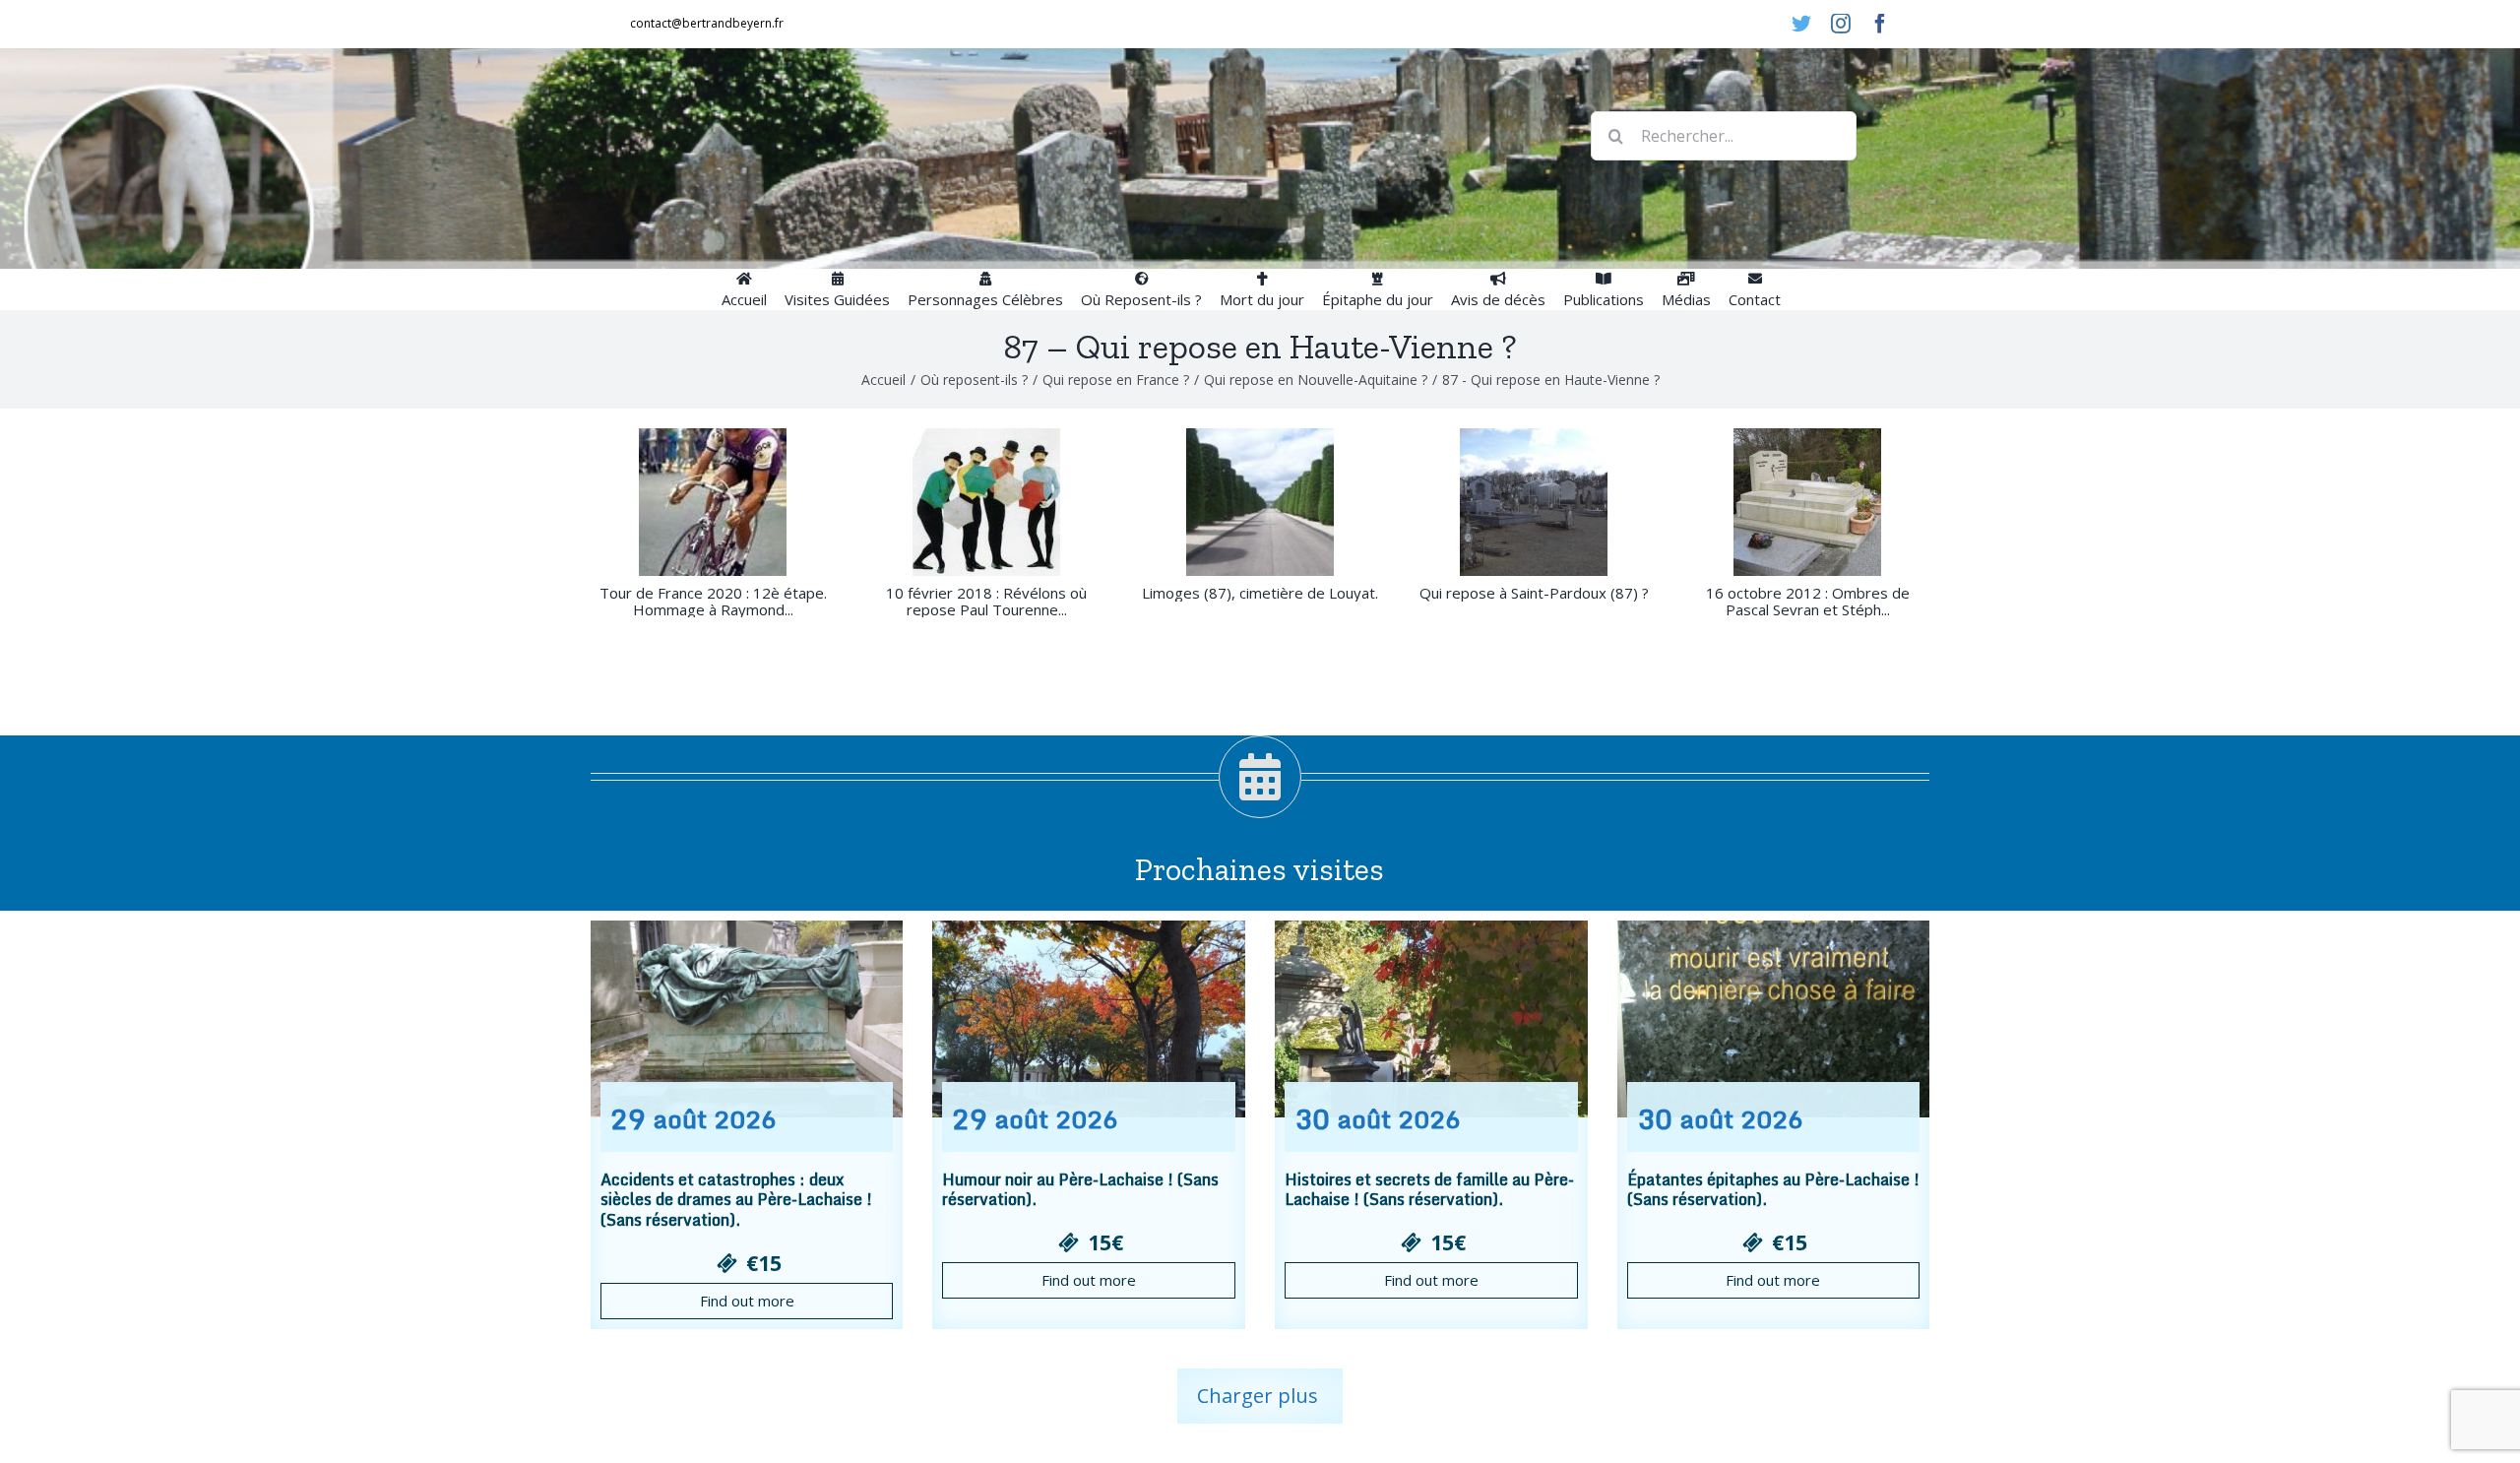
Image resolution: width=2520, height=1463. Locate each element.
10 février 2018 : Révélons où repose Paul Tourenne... (986, 601)
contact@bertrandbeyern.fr (707, 23)
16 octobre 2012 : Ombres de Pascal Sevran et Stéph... (1808, 601)
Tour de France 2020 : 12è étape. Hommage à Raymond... (713, 601)
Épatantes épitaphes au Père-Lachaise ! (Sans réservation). (1773, 1190)
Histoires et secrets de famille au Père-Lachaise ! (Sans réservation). (1429, 1190)
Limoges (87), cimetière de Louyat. (1260, 593)
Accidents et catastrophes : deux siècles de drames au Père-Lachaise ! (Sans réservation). (736, 1200)
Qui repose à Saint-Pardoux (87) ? (1534, 593)
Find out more (747, 1301)
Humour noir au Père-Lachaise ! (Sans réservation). (1080, 1190)
